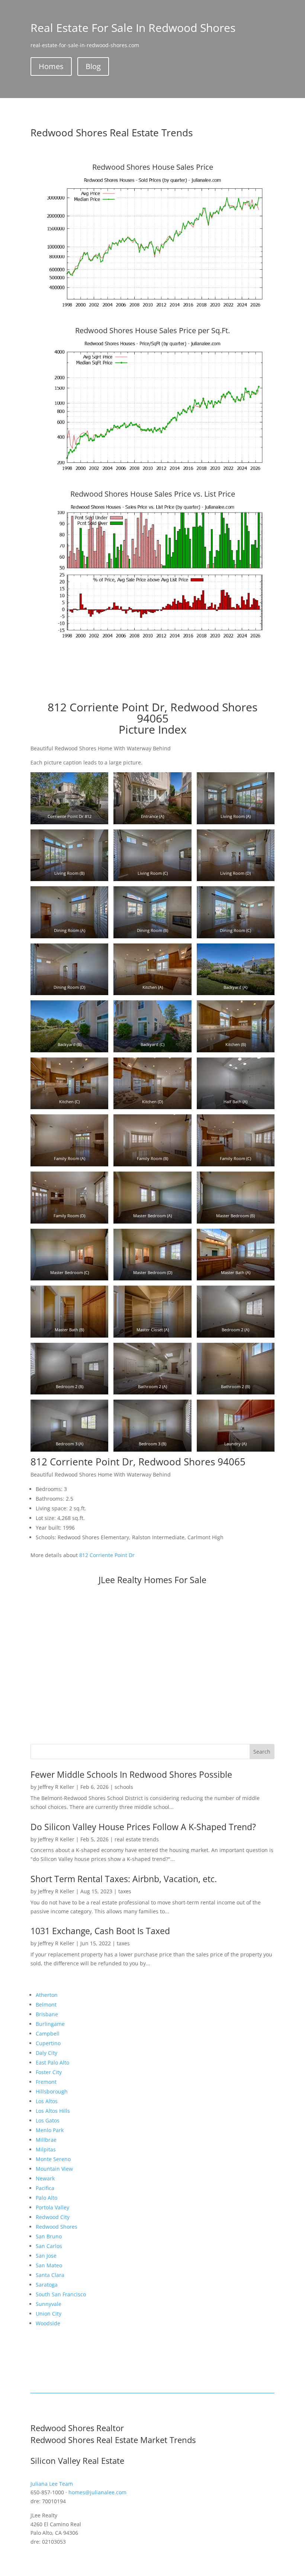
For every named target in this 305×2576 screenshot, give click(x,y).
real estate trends (137, 1839)
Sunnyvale (49, 2304)
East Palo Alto (52, 2062)
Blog (93, 66)
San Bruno (49, 2236)
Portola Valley (52, 2207)
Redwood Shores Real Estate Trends (112, 133)
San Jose (46, 2256)
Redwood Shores (57, 2227)
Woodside (48, 2323)
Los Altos (47, 2101)
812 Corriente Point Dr (107, 1555)
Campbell (48, 2033)
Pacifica (45, 2188)
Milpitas (46, 2149)
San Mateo (49, 2265)
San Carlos (49, 2246)
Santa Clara (50, 2275)
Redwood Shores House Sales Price (153, 167)
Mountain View (54, 2169)
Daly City (46, 2053)
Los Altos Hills (53, 2111)
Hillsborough (52, 2091)
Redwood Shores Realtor (77, 2428)
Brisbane (47, 2014)
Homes (51, 66)
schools (124, 1787)
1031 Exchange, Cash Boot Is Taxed (100, 1931)
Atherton (47, 1995)
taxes (125, 1891)
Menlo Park (50, 2130)
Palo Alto (46, 2198)
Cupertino (48, 2043)
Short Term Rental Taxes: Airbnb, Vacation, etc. (124, 1879)
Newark (45, 2178)
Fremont (46, 2082)
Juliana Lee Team (52, 2484)
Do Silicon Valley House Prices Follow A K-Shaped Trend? (143, 1827)
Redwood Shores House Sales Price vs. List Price (153, 494)
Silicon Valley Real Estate (77, 2460)
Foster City (49, 2072)
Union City (49, 2314)
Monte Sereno (53, 2159)
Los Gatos (48, 2120)
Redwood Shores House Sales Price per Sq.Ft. (152, 330)
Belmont (46, 2005)
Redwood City (53, 2217)
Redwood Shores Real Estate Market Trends (113, 2440)
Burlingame (50, 2024)
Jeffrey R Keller (56, 1787)
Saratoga (47, 2285)
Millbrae (46, 2140)
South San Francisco (61, 2294)
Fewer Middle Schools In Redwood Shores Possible (131, 1774)
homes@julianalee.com (97, 2492)
